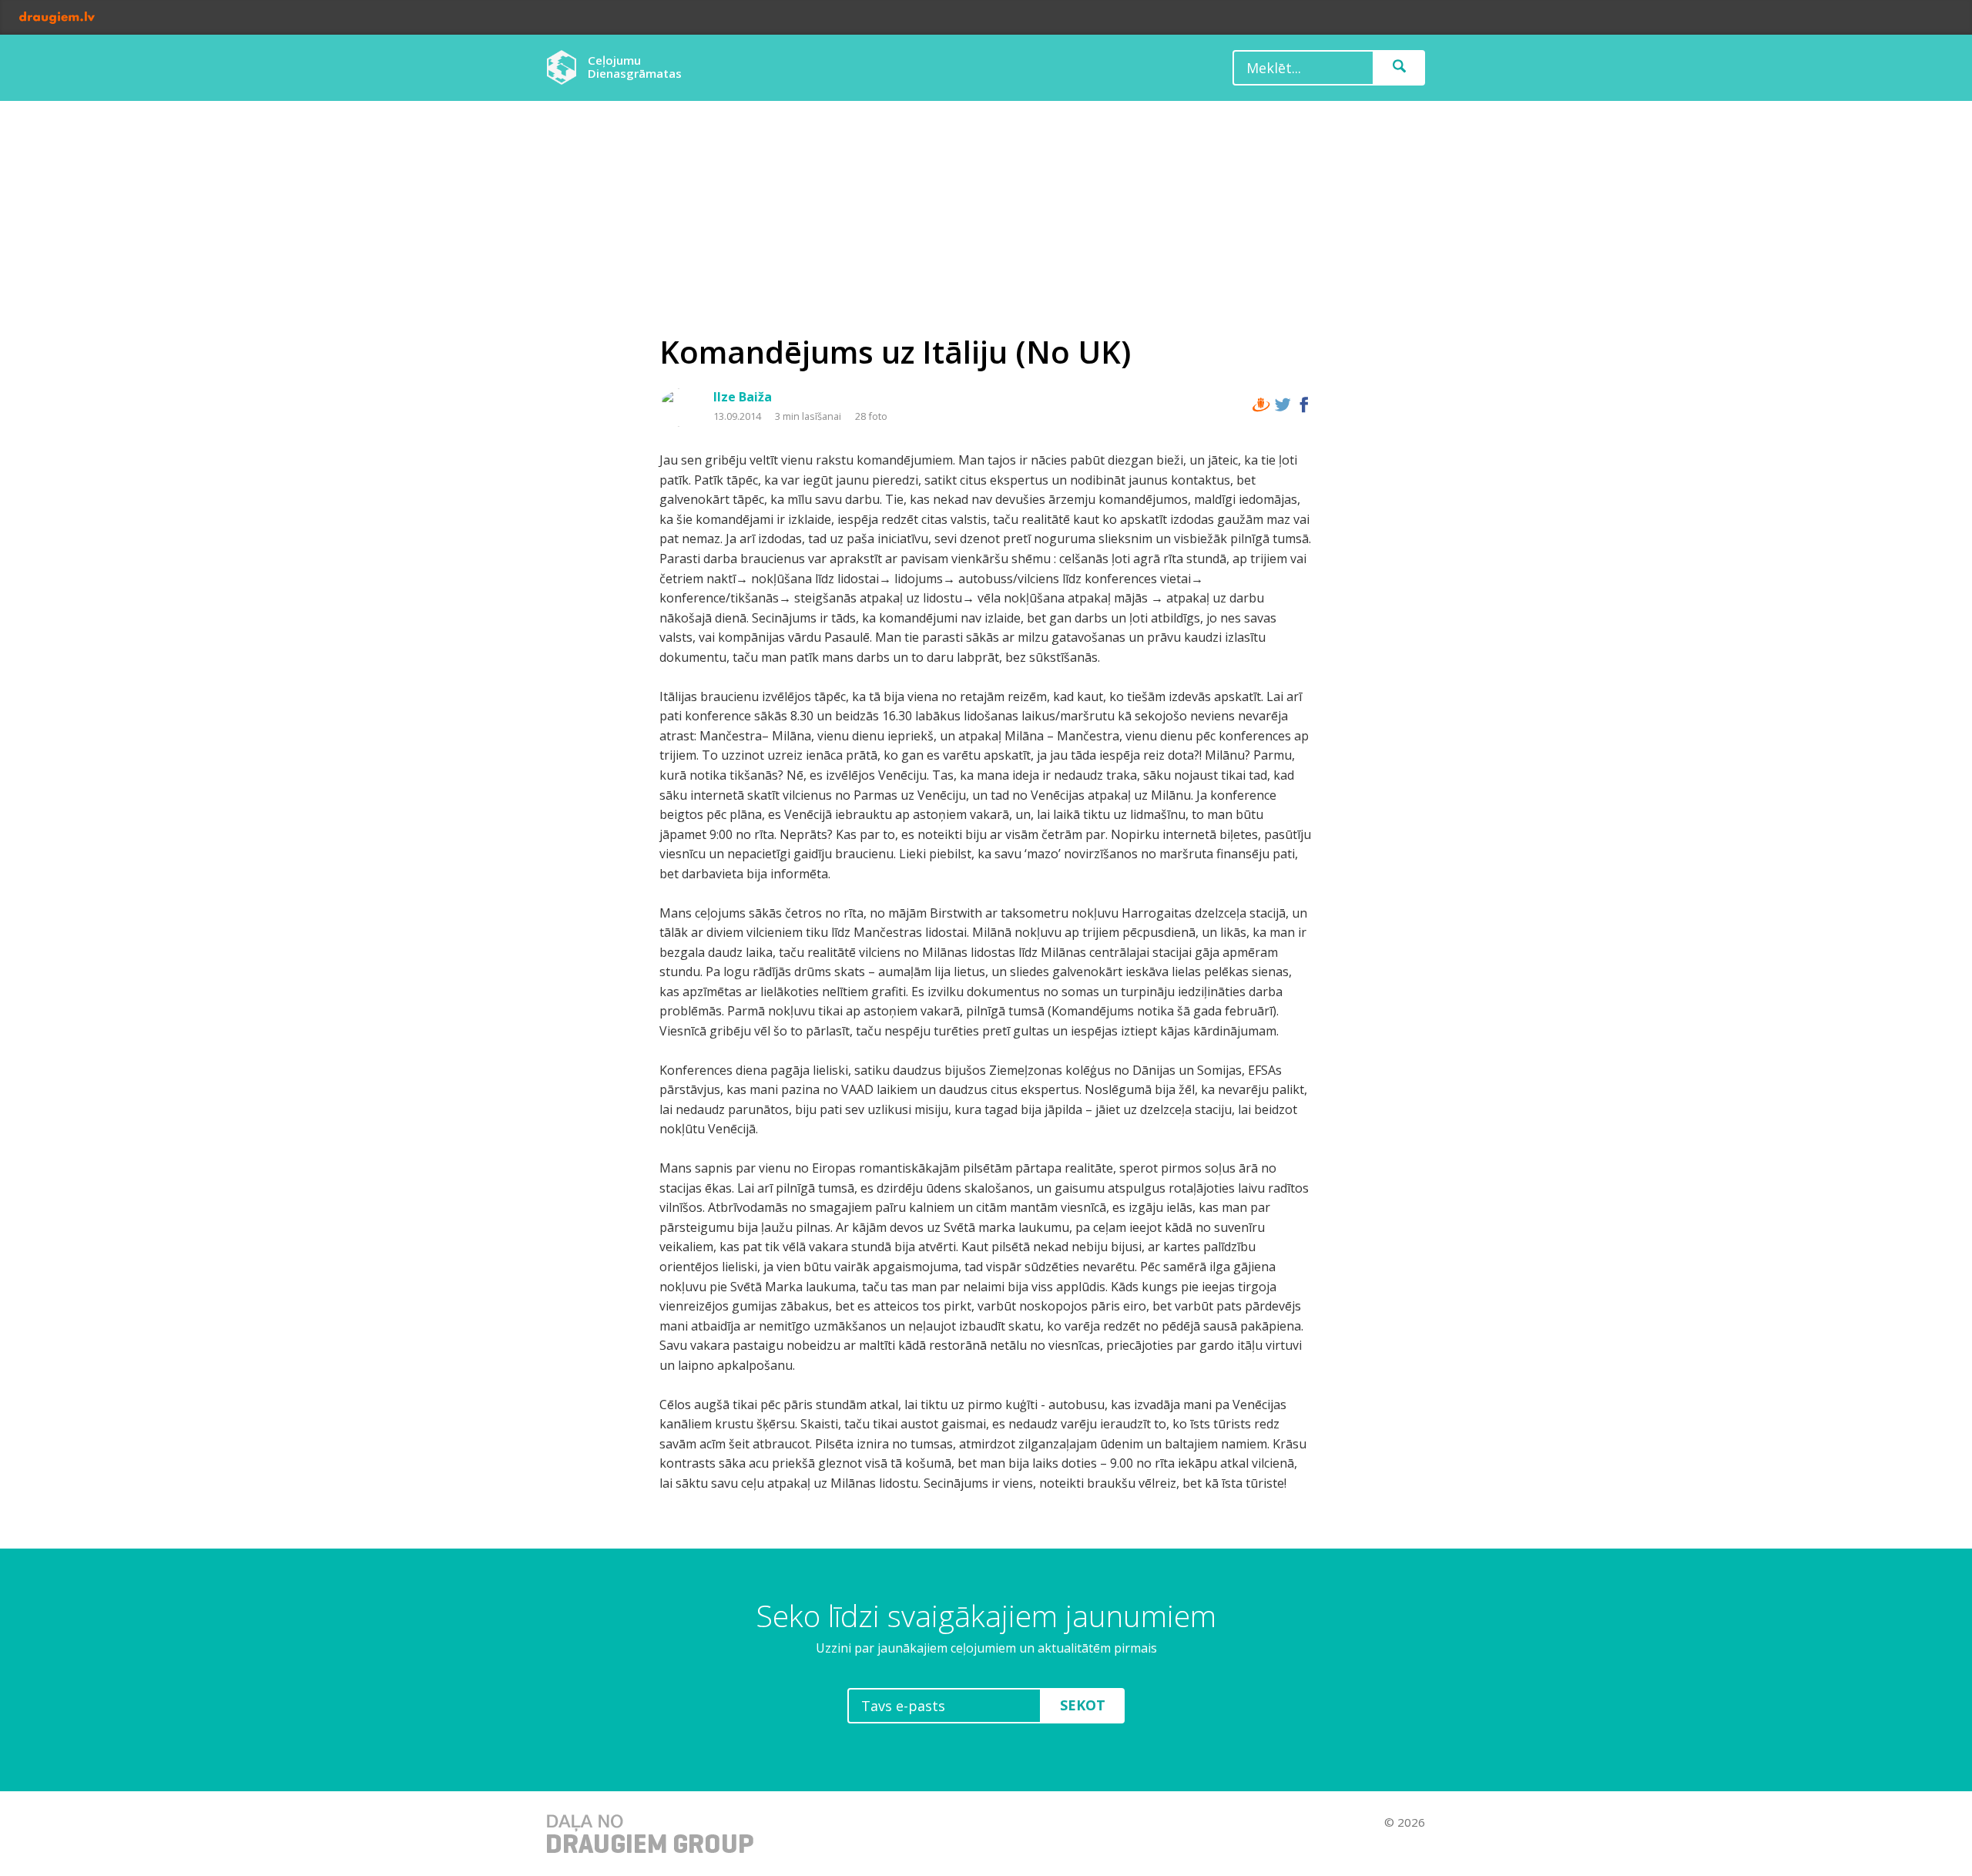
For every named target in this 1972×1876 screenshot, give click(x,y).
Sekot (1083, 1705)
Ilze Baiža (743, 397)
